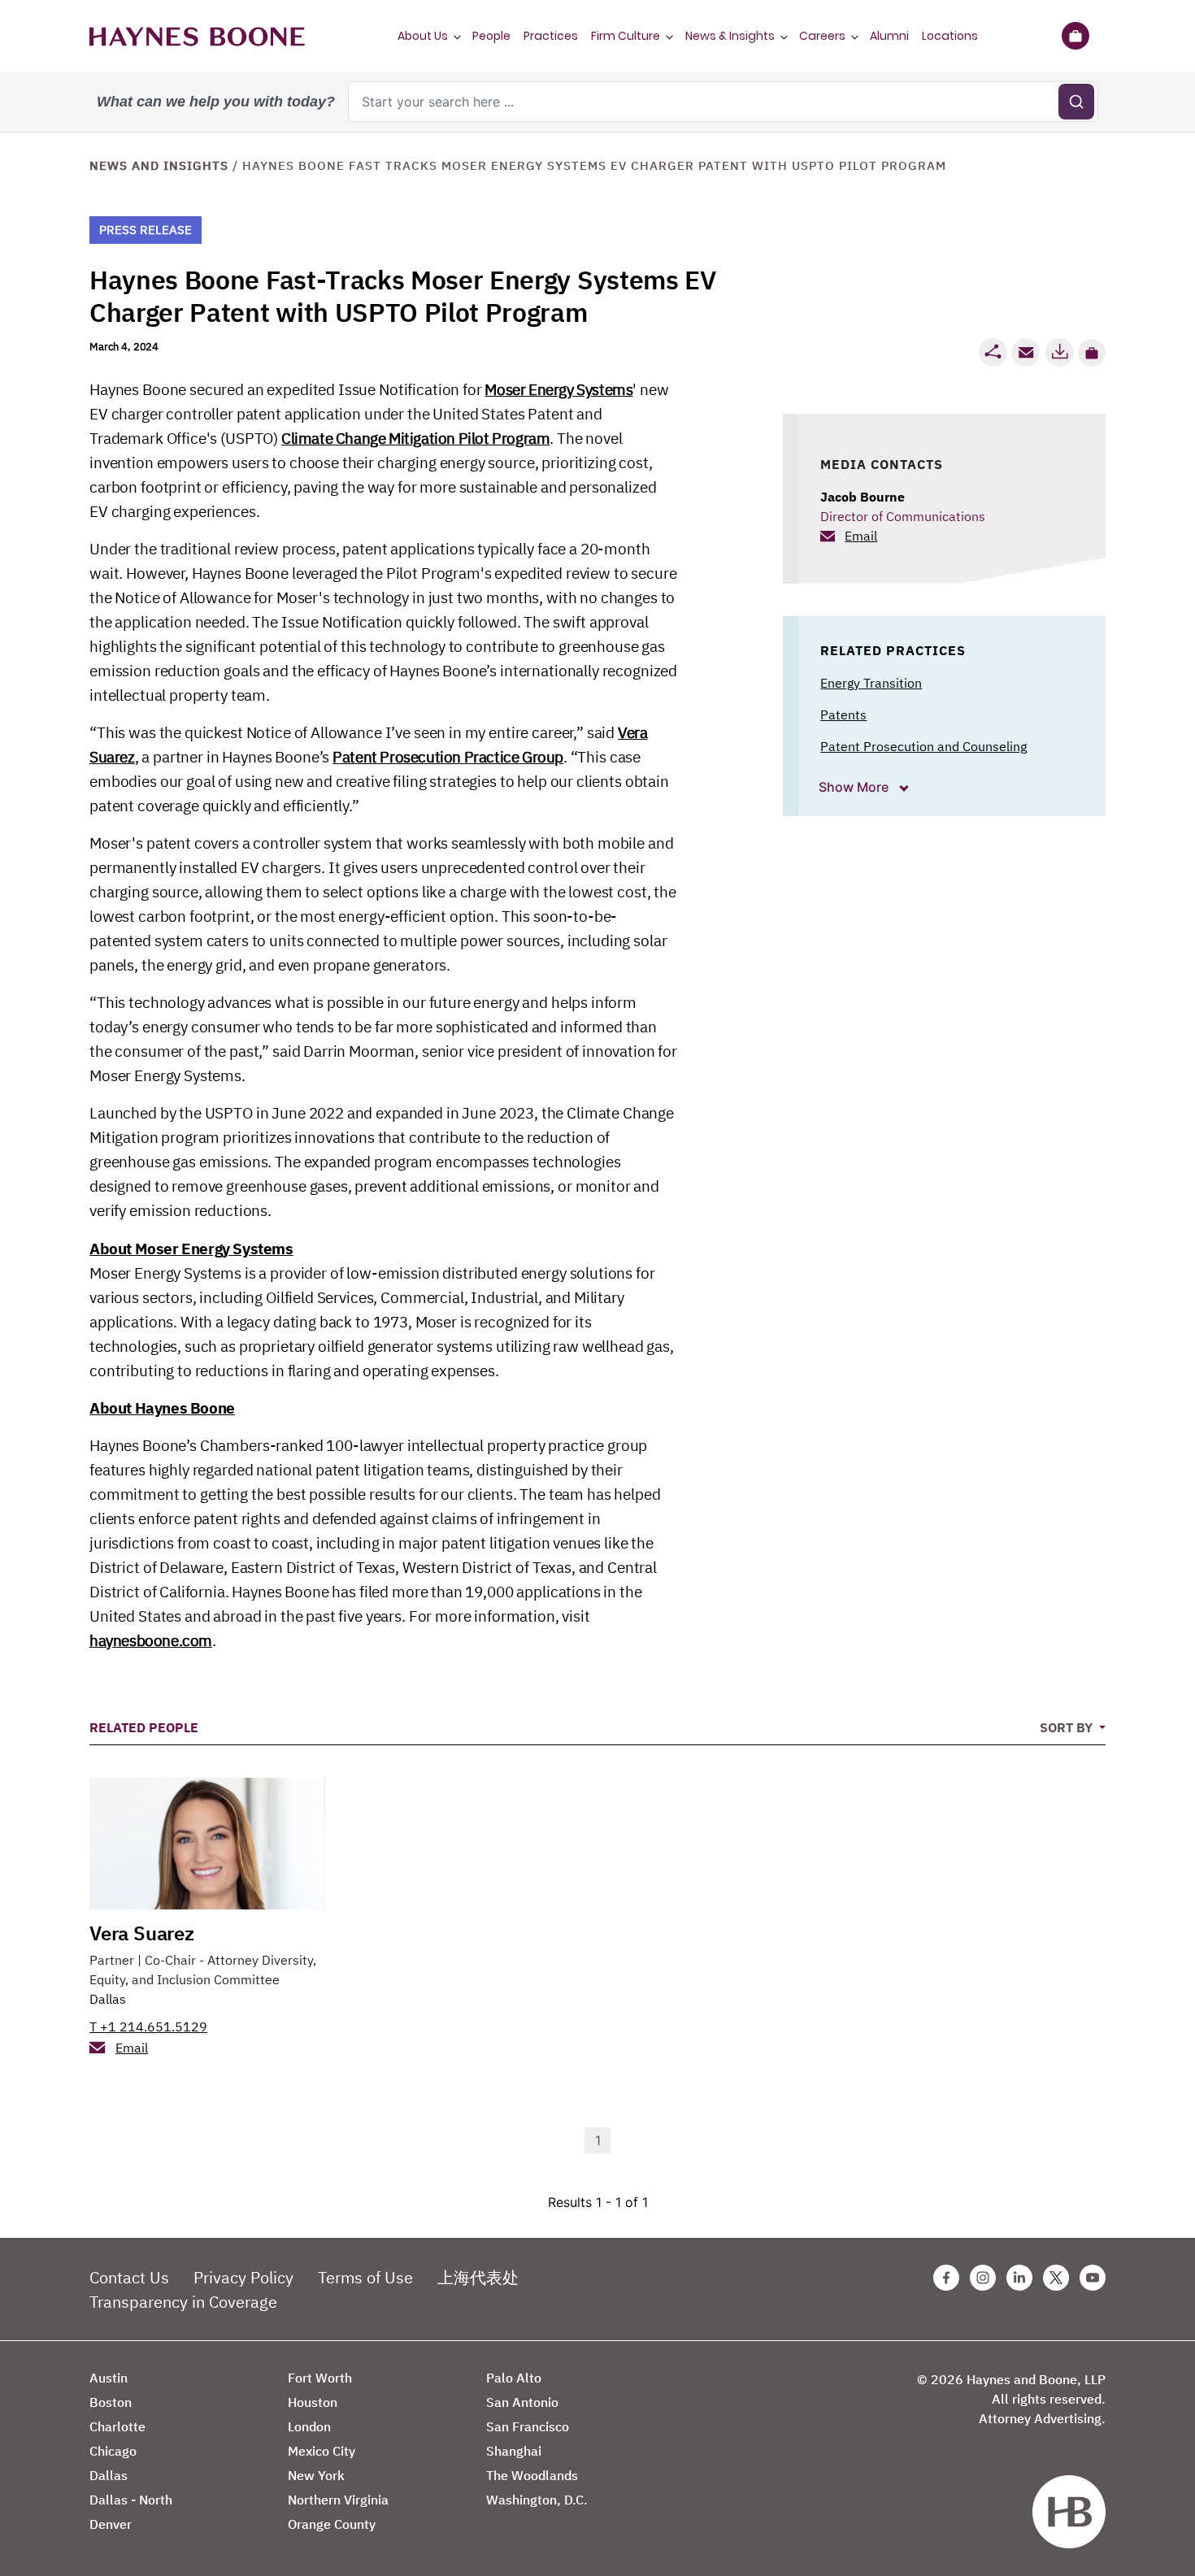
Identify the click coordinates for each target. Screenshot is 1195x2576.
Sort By (1068, 1727)
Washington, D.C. (537, 2500)
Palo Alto (514, 2378)
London (309, 2426)
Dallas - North (131, 2500)
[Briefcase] (1075, 36)
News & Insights (730, 36)
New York (316, 2475)
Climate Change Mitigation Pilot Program (415, 438)
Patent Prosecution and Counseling (923, 746)
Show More (855, 787)
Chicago (113, 2451)
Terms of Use (365, 2277)
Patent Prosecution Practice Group (448, 757)
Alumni (889, 36)
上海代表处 (478, 2277)
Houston (313, 2402)
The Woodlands (532, 2475)
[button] (1092, 353)
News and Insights (159, 165)
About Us (423, 36)
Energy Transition (871, 683)
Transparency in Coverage (183, 2302)
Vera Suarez (142, 1933)
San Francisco (528, 2426)
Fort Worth (320, 2378)
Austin (109, 2378)
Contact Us (129, 2277)
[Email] (1026, 352)
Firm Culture (626, 36)
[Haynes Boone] (197, 36)
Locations (950, 36)
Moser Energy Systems (558, 389)
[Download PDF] (1059, 352)
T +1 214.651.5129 (148, 2026)
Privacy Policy (243, 2277)
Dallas (108, 1999)
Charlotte (117, 2426)
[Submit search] (1076, 102)
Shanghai (514, 2451)
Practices (551, 36)
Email (861, 536)
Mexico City (322, 2451)
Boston (111, 2402)
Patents (843, 715)
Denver (111, 2524)
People (491, 36)
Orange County (332, 2524)
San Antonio (522, 2402)
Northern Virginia (338, 2500)
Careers (822, 36)
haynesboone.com (151, 1640)
